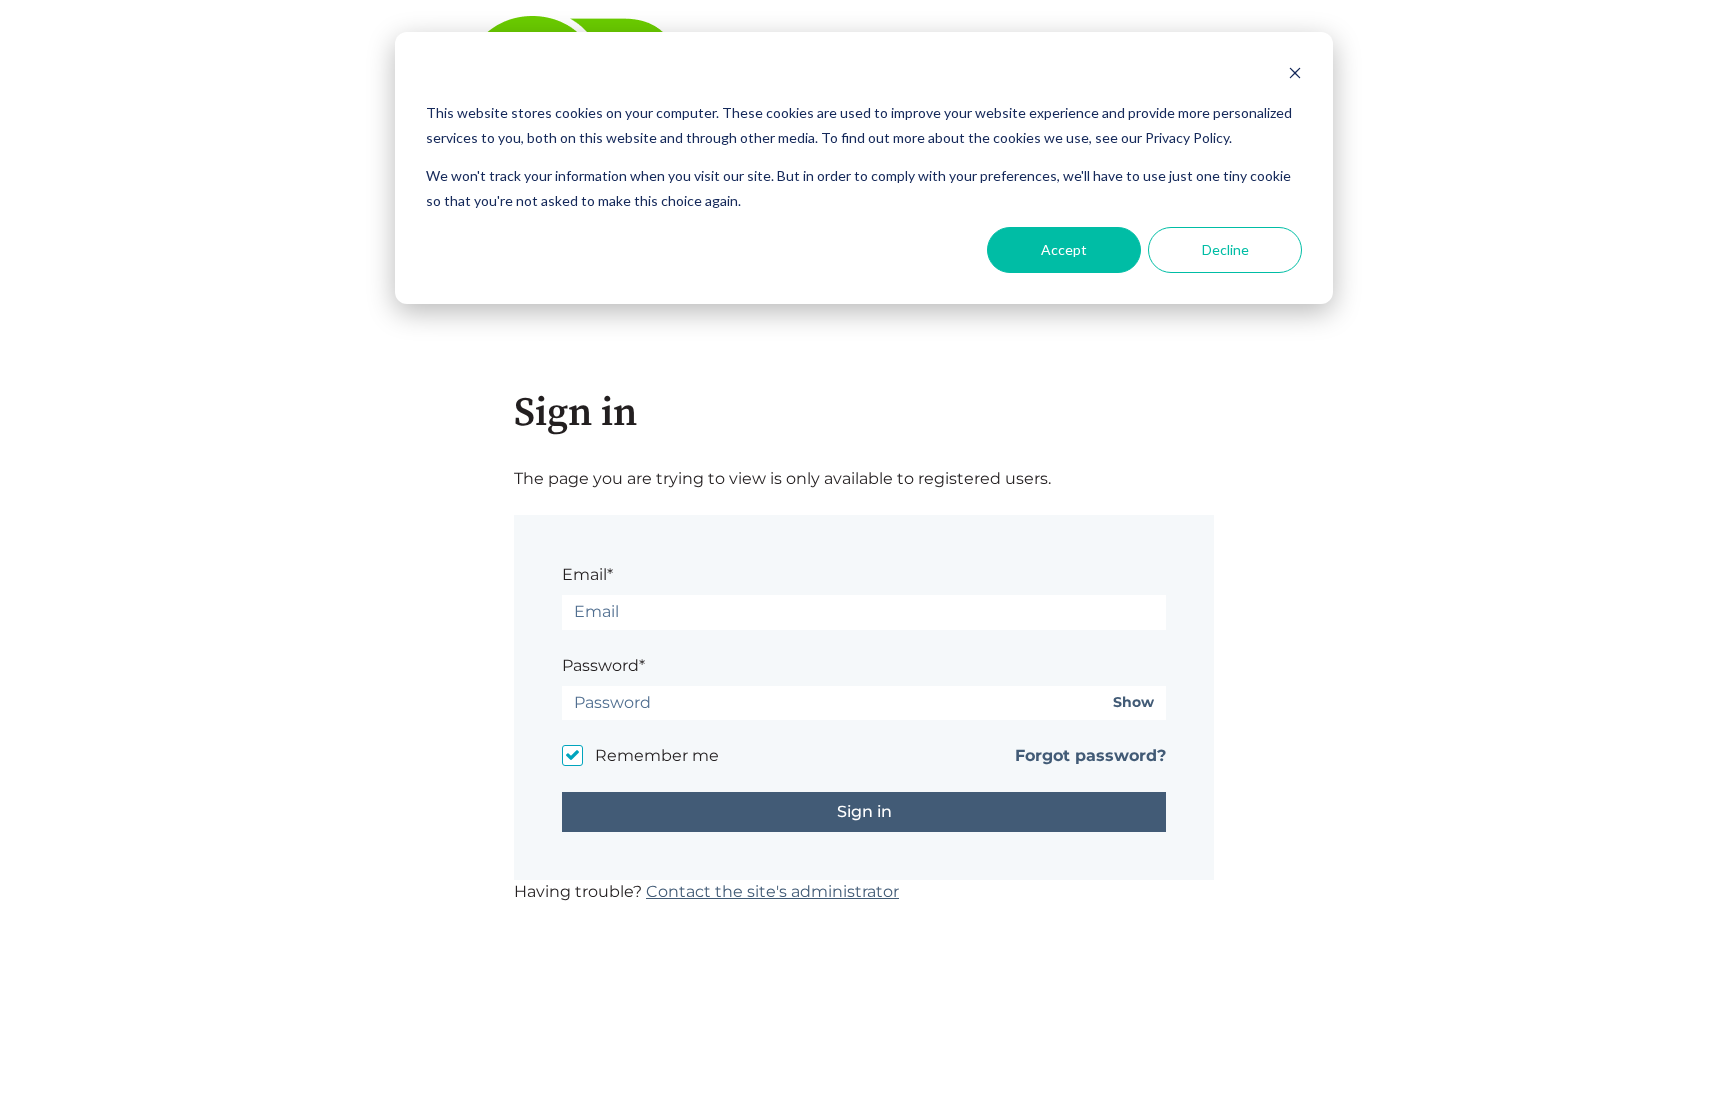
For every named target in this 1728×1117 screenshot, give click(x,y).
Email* (587, 574)
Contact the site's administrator (772, 891)
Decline (1225, 249)
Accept (1064, 249)
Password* (603, 665)
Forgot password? (1090, 755)
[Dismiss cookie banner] (1295, 75)
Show (1133, 702)
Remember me (657, 755)
